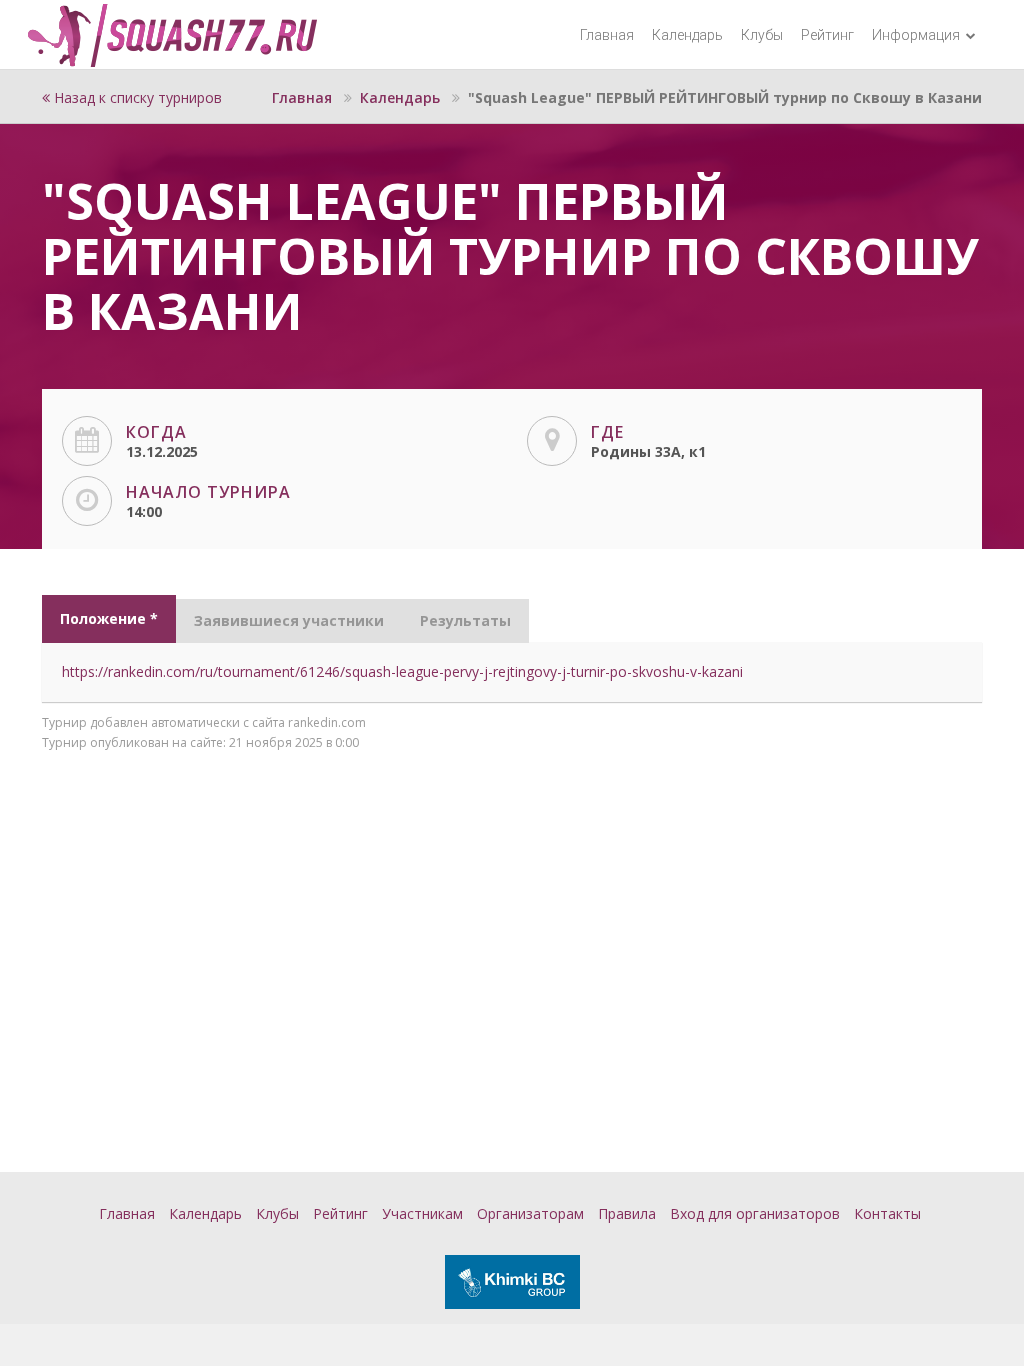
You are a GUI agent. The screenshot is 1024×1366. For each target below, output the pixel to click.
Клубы (762, 35)
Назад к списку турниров (136, 97)
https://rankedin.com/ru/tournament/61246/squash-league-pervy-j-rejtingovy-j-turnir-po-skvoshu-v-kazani (402, 671)
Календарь (687, 35)
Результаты (465, 620)
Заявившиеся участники (289, 620)
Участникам (422, 1213)
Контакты (887, 1213)
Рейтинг (827, 35)
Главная (607, 35)
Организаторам (530, 1213)
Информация (917, 35)
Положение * (109, 618)
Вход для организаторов (755, 1213)
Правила (627, 1213)
